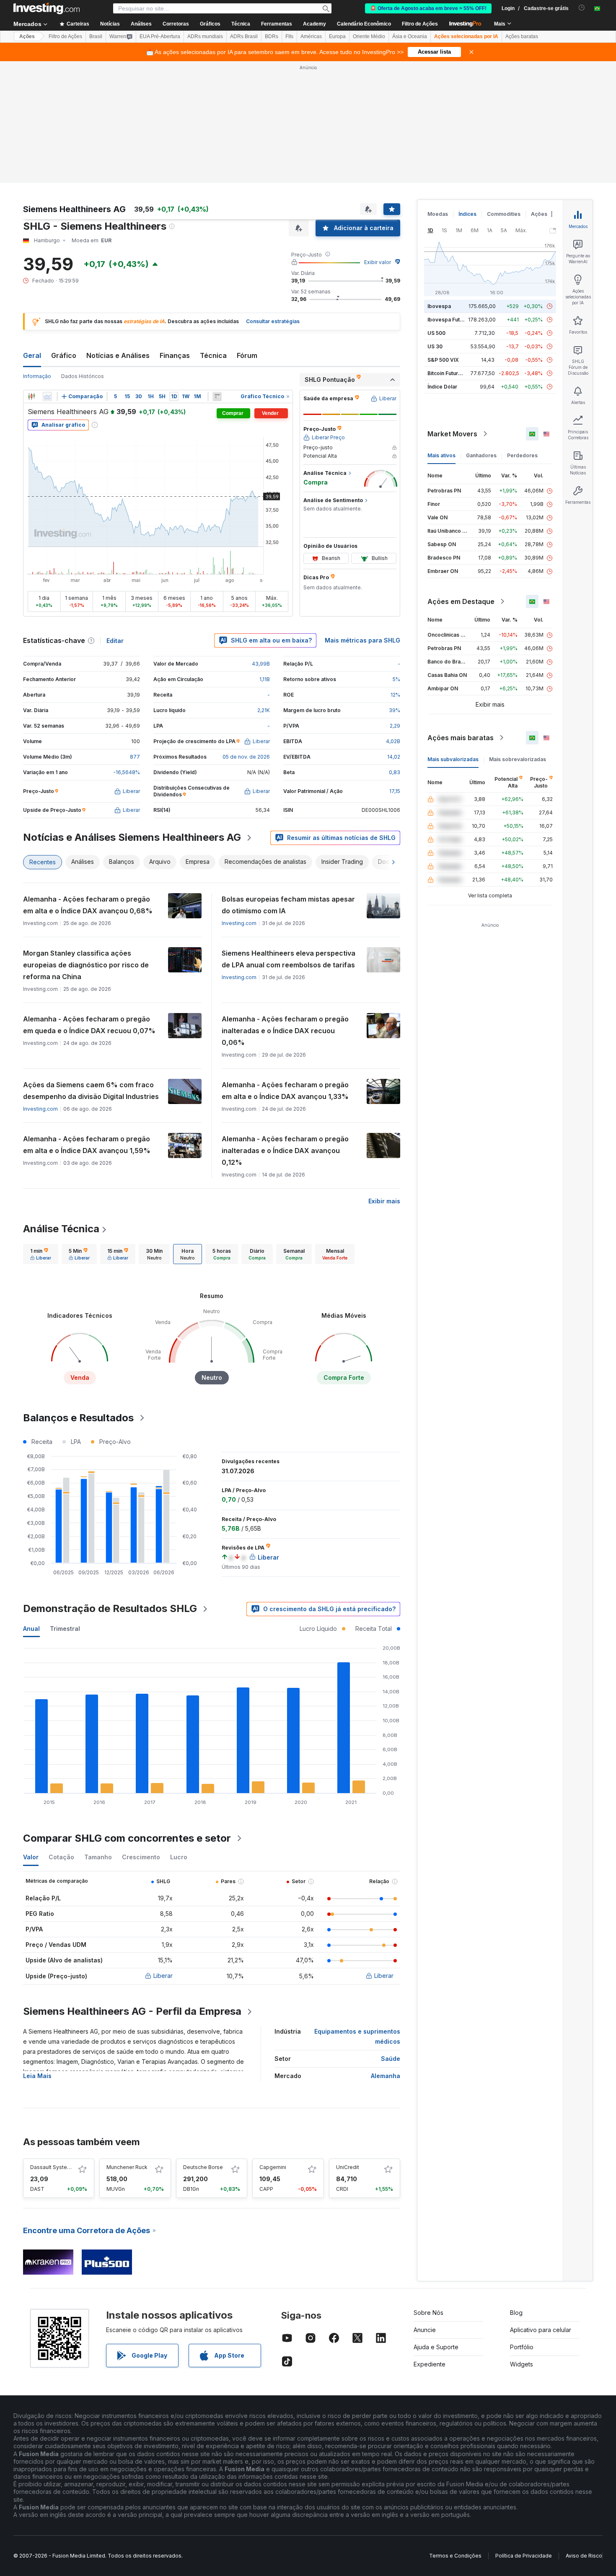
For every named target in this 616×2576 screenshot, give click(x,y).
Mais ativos (441, 455)
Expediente (430, 2364)
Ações (27, 36)
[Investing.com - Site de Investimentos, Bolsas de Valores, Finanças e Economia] (47, 8)
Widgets (522, 2364)
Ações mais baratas (461, 738)
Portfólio (522, 2347)
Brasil (96, 36)
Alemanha (386, 2076)
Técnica (213, 355)
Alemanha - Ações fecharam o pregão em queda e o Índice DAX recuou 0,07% (89, 1025)
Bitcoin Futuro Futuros (454, 373)
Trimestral (65, 1629)
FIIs (289, 36)
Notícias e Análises (118, 355)
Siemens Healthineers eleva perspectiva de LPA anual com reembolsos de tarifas (289, 959)
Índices (467, 214)
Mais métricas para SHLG (362, 640)
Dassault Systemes (54, 2167)
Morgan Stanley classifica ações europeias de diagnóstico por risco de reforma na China (86, 965)
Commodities (504, 214)
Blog (516, 2313)
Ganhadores (481, 455)
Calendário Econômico (364, 24)
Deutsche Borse (203, 2167)
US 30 (435, 346)
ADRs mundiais (205, 36)
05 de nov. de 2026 (246, 757)
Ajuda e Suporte (436, 2347)
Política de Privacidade (524, 2556)
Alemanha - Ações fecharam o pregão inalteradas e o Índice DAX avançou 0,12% (285, 1151)
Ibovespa (439, 306)
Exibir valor (378, 262)
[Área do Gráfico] (47, 397)
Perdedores (522, 455)
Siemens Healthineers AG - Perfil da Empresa (132, 2011)
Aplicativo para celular (541, 2330)
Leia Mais (37, 2076)
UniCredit (348, 2167)
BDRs (272, 36)
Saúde (391, 2059)
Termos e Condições (455, 2556)
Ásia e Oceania (410, 36)
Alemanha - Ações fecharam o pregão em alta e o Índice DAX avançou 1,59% (87, 1145)
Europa (337, 36)
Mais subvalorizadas (453, 759)
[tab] (41, 1254)
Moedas (438, 214)
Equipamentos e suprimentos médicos (357, 2036)
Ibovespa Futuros (449, 320)
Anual (31, 1629)
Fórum (247, 355)
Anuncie (425, 2330)
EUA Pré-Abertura (160, 36)
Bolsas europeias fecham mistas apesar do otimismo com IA (288, 905)
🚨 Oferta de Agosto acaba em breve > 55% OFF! (428, 8)
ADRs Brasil (244, 36)
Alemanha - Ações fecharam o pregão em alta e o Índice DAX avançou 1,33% (285, 1091)
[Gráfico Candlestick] (31, 397)
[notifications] (582, 8)
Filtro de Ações (420, 24)
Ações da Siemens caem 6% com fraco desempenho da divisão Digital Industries (91, 1091)
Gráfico (64, 355)
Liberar (163, 1976)
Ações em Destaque (461, 601)
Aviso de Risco (584, 2556)
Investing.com (239, 923)
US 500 (436, 333)
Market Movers (452, 434)
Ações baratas (522, 36)
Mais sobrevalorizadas (518, 759)
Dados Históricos (83, 376)
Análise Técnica (61, 1229)
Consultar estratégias (273, 321)
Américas (311, 36)
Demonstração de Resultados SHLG (110, 1608)
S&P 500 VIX (443, 360)
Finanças (175, 355)
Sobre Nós (428, 2313)
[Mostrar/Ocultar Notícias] (217, 397)
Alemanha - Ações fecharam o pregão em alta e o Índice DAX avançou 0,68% (88, 905)
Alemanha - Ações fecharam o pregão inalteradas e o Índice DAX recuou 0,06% (285, 1031)
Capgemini (273, 2167)
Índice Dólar (442, 387)
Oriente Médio (369, 36)
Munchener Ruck (127, 2167)
